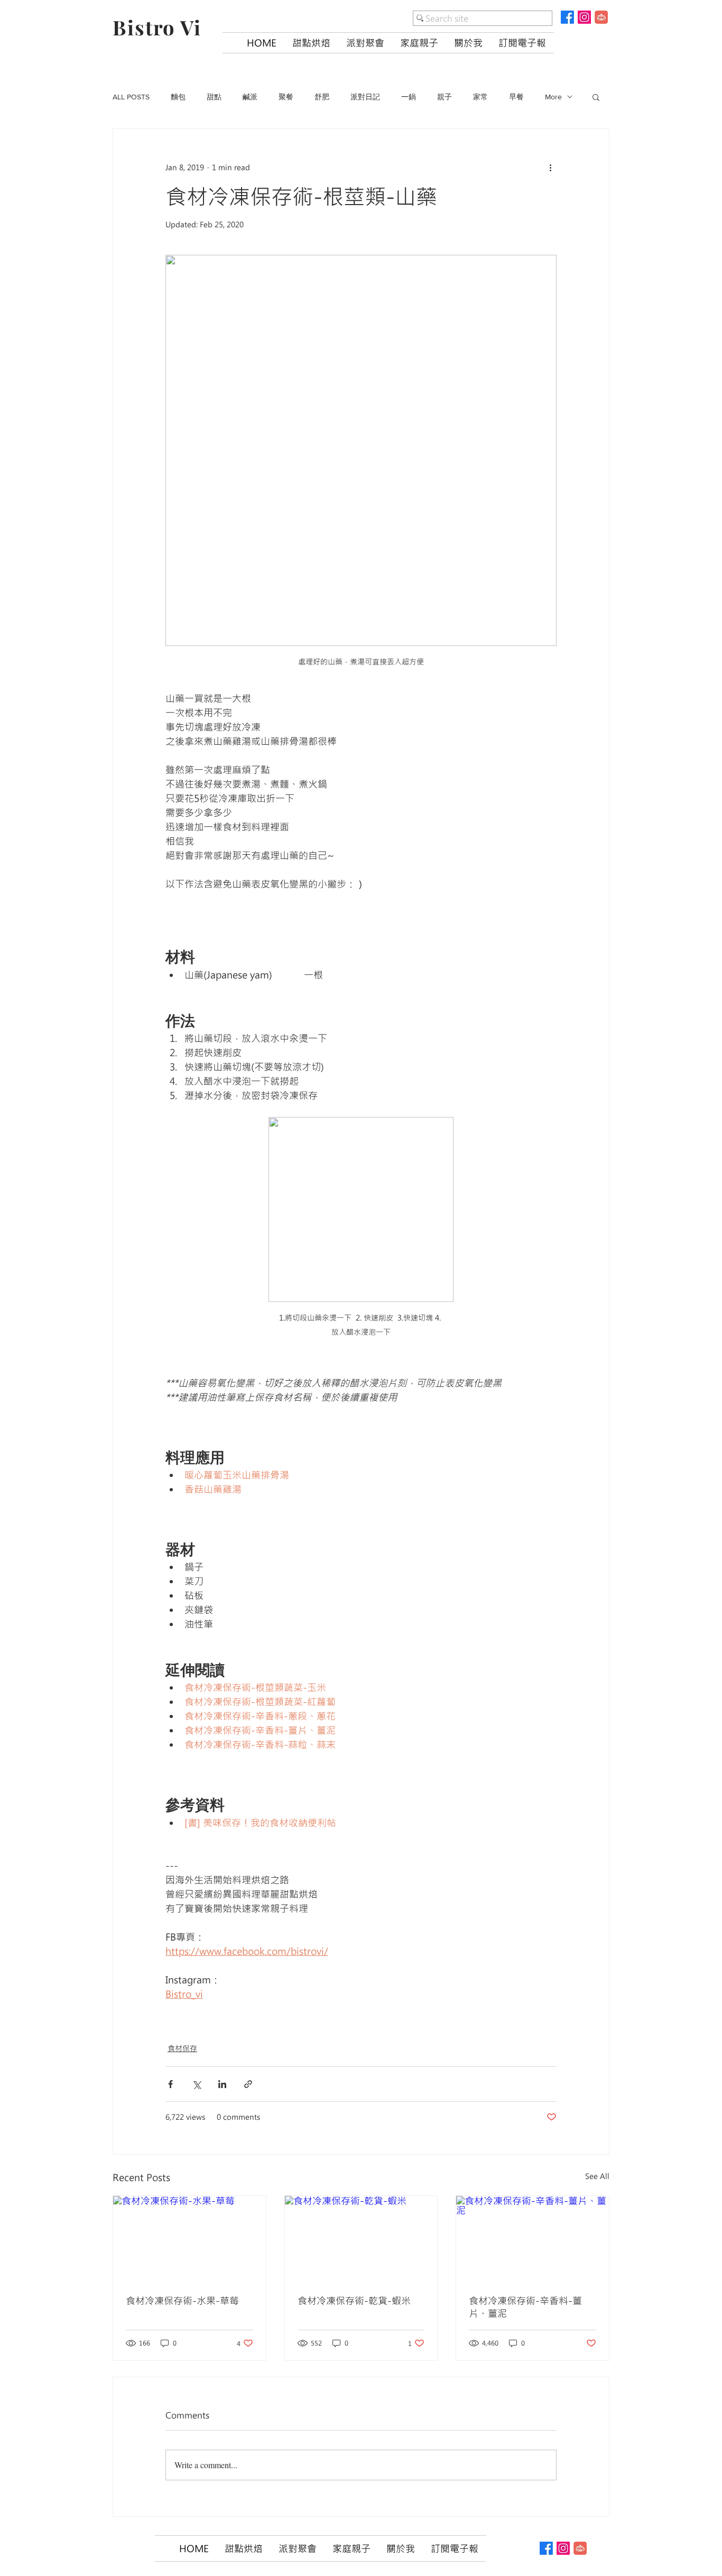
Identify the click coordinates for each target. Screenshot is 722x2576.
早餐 (516, 97)
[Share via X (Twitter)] (196, 2084)
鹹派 (250, 97)
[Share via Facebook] (170, 2084)
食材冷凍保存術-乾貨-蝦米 (354, 2301)
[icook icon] (601, 17)
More (553, 97)
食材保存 (182, 2048)
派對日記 (365, 97)
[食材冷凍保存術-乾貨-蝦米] (361, 2239)
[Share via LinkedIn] (222, 2084)
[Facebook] (567, 17)
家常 (480, 97)
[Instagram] (584, 17)
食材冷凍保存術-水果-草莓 (182, 2301)
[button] (311, 43)
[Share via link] (248, 2084)
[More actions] (550, 167)
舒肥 (322, 97)
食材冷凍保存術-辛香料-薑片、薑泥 (525, 2307)
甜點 (214, 97)
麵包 (178, 97)
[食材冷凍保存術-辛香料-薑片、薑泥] (533, 2239)
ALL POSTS (131, 97)
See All (597, 2176)
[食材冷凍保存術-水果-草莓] (189, 2239)
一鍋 (409, 97)
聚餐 (286, 97)
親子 (445, 97)
